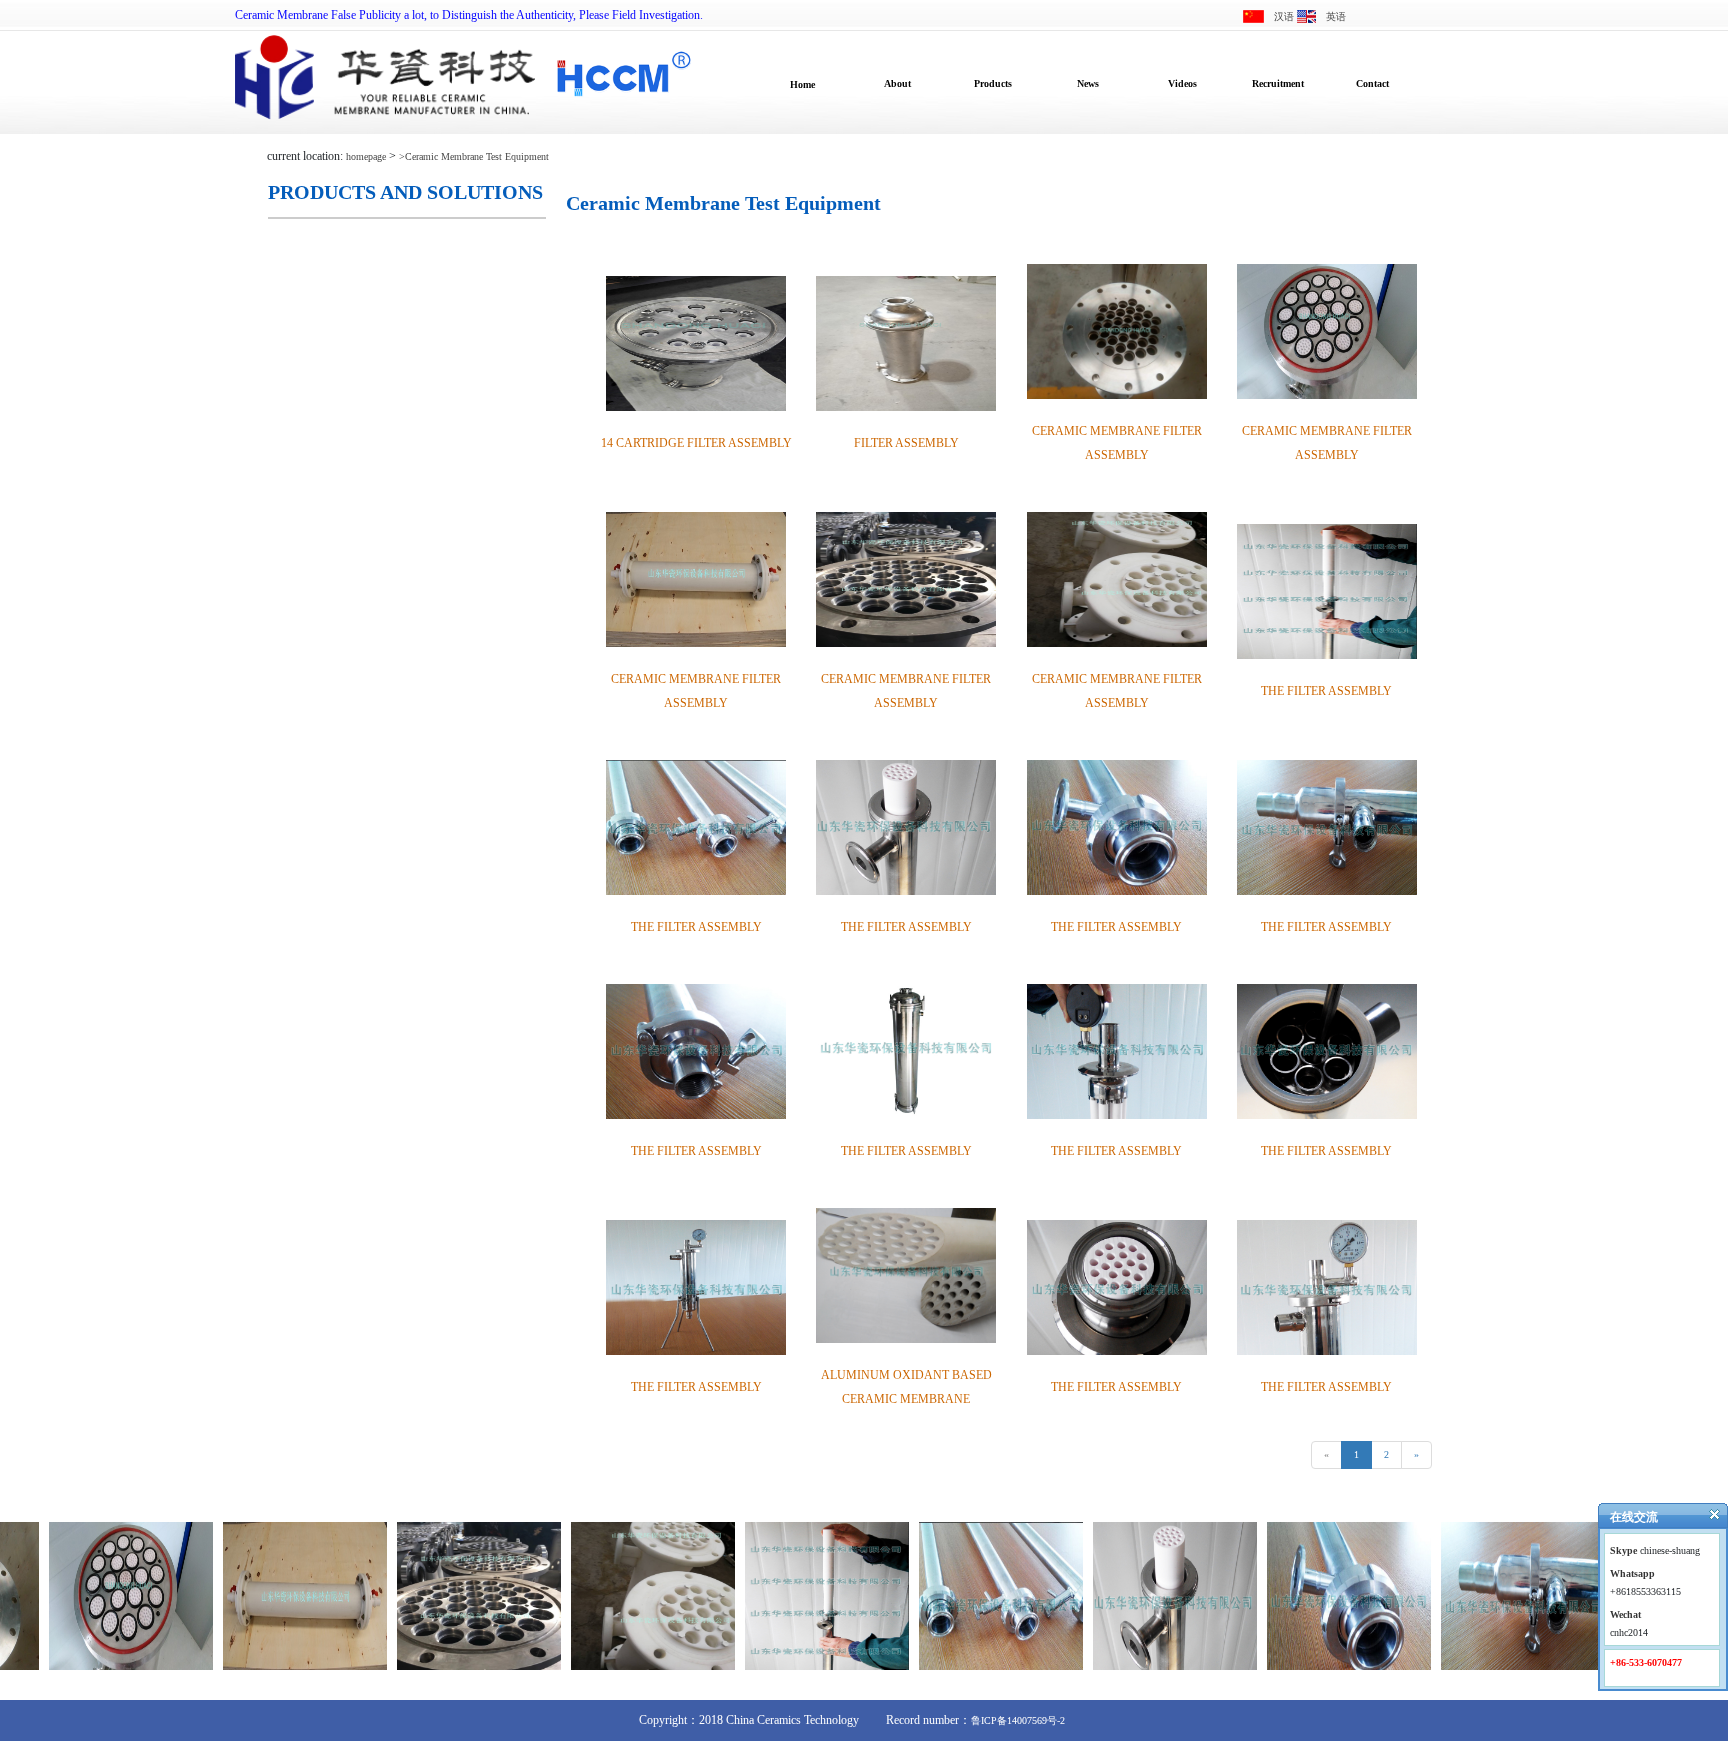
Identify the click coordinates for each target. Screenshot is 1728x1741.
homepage (366, 156)
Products (993, 83)
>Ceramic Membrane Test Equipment (474, 156)
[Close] (1706, 1519)
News (1088, 83)
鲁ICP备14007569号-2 (1018, 1720)
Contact (1372, 83)
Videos (1182, 83)
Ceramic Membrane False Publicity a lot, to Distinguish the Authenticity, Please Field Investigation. (469, 15)
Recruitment (1278, 83)
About (897, 83)
